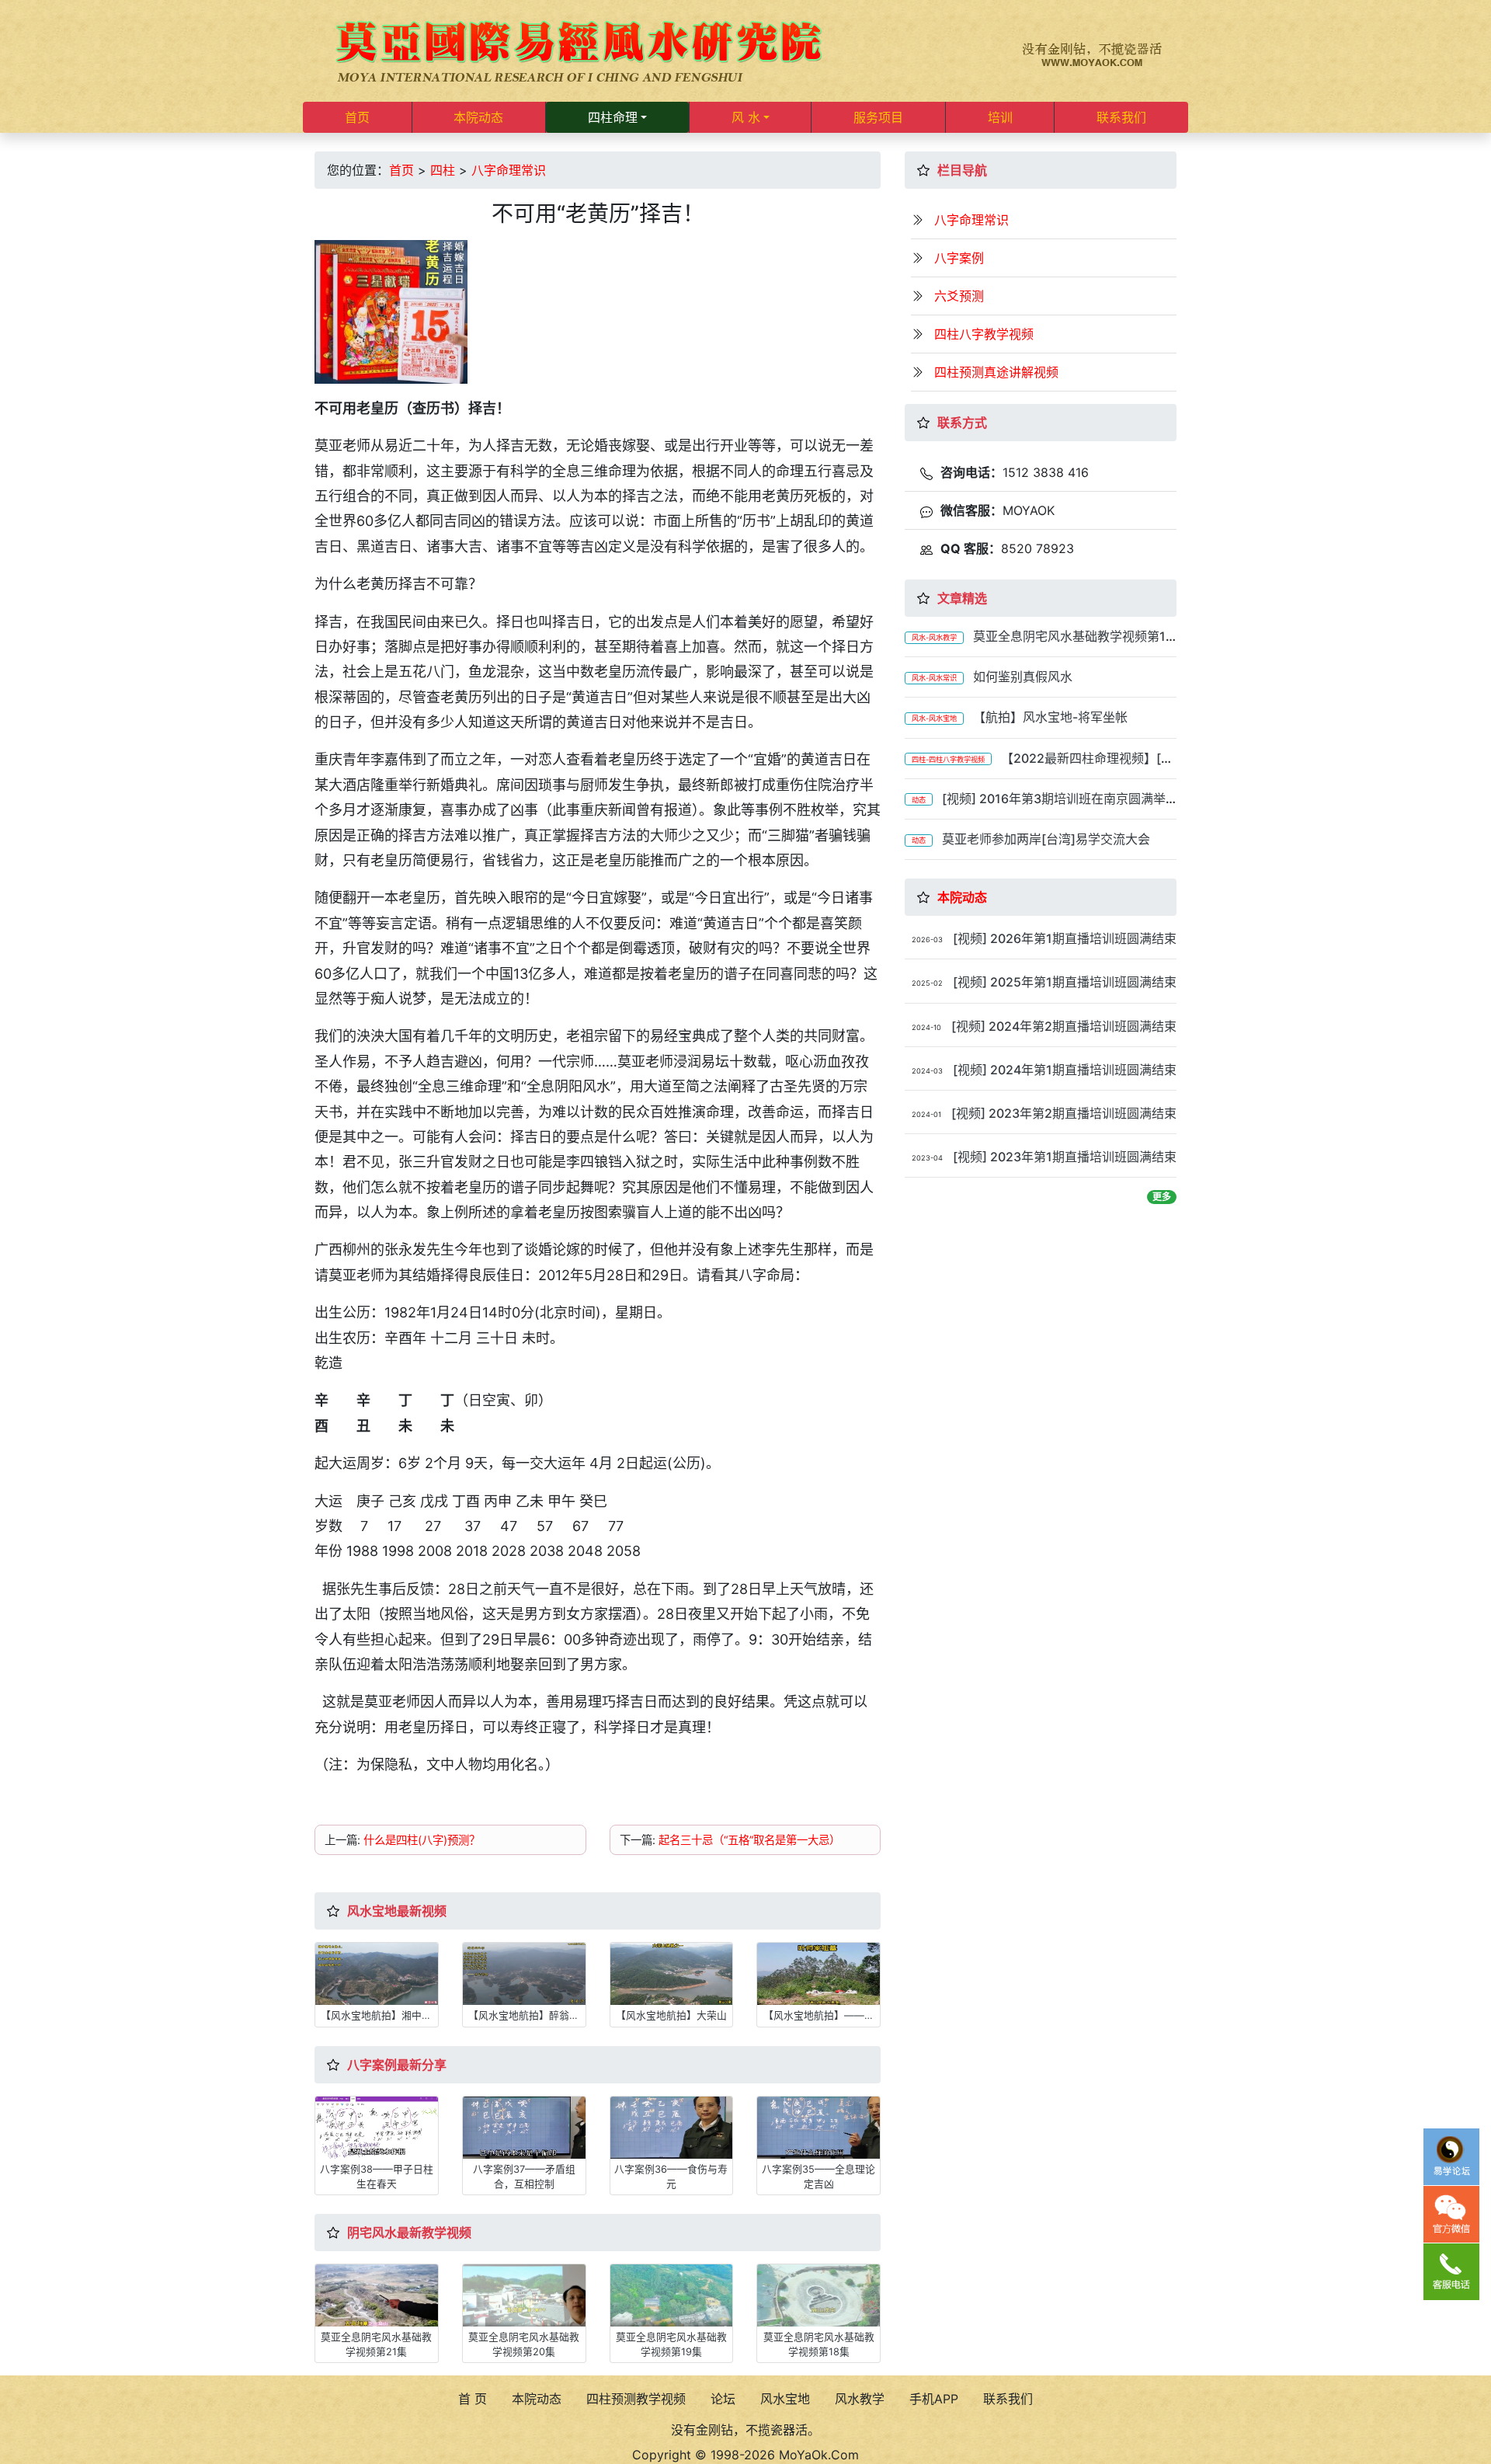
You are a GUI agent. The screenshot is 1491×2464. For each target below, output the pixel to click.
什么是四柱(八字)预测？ (422, 1840)
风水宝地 (785, 2399)
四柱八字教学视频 (984, 334)
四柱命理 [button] (613, 117)
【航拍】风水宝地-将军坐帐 (1050, 717)
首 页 (473, 2399)
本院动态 (478, 117)
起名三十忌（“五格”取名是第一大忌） (749, 1840)
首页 (357, 117)
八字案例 (959, 258)
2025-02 (927, 983)
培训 (1000, 117)
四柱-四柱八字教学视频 (948, 759)
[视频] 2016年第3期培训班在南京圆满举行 (1035, 806)
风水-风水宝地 (934, 718)
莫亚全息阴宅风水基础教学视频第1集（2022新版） (1035, 644)
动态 (919, 800)
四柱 (443, 170)
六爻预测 (959, 296)
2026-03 (927, 940)
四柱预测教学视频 (636, 2399)
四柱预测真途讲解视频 (996, 372)
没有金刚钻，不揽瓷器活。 (745, 2430)
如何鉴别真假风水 (1023, 677)
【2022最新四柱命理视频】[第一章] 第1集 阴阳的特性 (1039, 766)
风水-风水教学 (934, 637)
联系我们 (1121, 117)
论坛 (723, 2399)
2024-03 (927, 1071)
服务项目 (878, 117)
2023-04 (927, 1158)
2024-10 (926, 1027)
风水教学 (860, 2399)
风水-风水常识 (934, 678)
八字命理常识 (509, 170)
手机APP (934, 2399)
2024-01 (926, 1114)
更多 (1162, 1197)
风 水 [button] (746, 117)
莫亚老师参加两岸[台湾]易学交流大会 (1046, 839)
